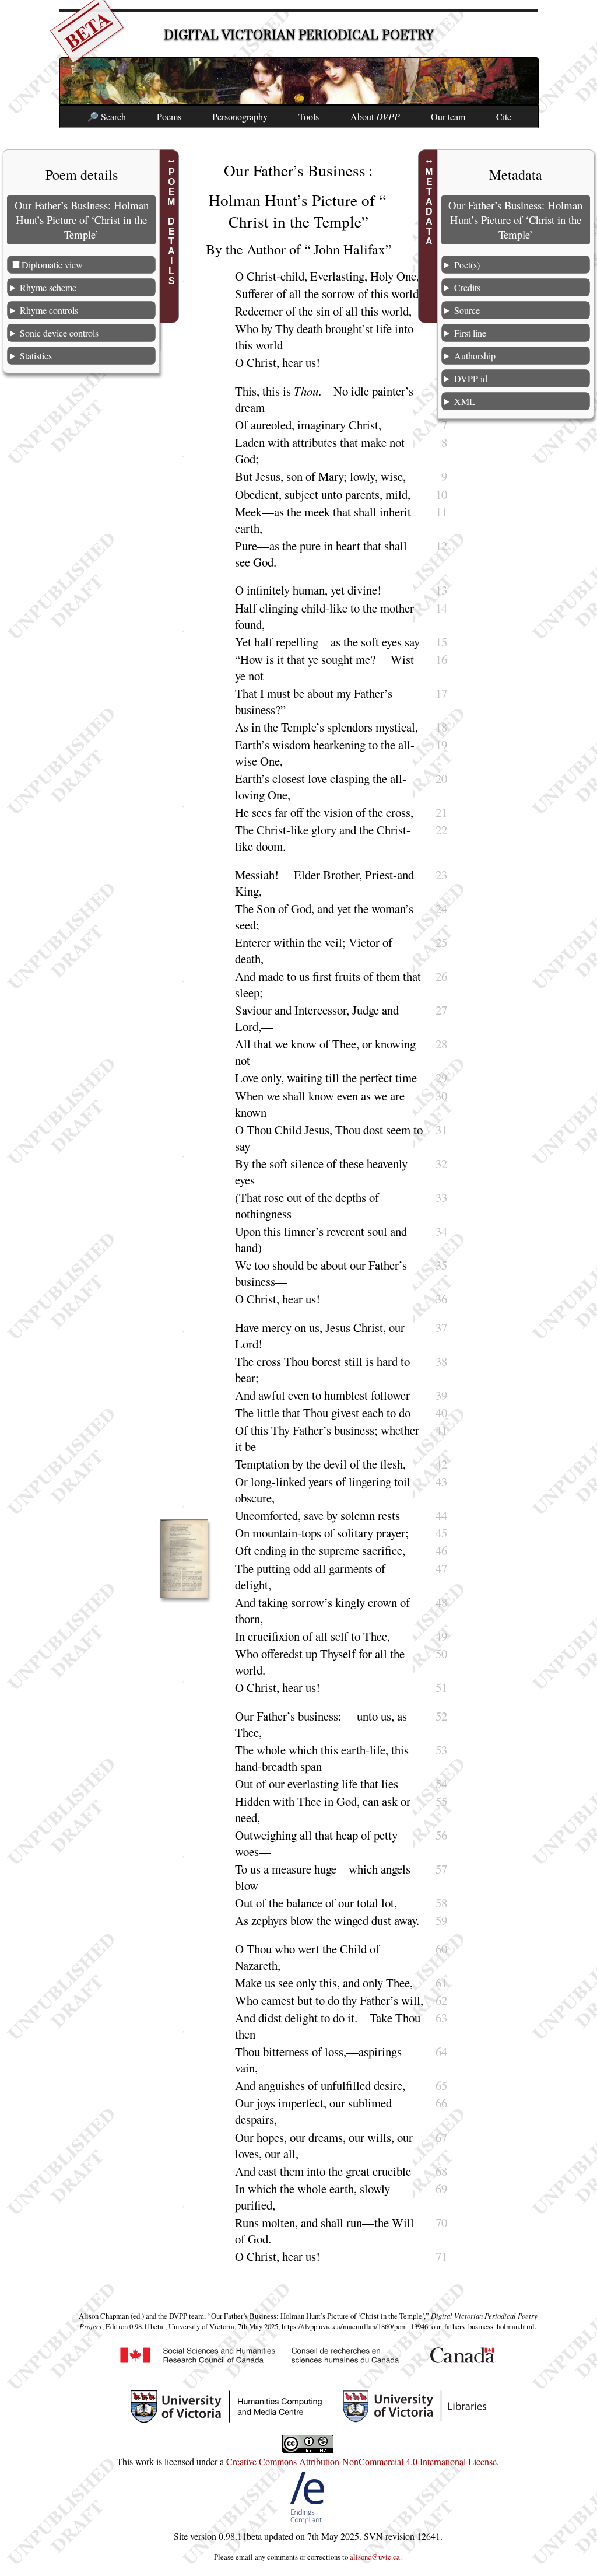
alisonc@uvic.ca (375, 2557)
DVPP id (471, 378)
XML (465, 401)
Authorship (475, 356)
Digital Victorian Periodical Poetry (299, 35)
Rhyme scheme (48, 287)
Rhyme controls (49, 310)
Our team (448, 116)
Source (467, 310)
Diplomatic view (52, 265)
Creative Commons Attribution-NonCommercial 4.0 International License (361, 2461)
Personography (240, 116)
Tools (309, 116)
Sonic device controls (59, 333)
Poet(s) (467, 265)
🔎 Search (106, 116)
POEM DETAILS (171, 226)
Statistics (36, 356)
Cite (504, 116)
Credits (467, 287)
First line (470, 333)
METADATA (429, 207)
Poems (169, 116)
